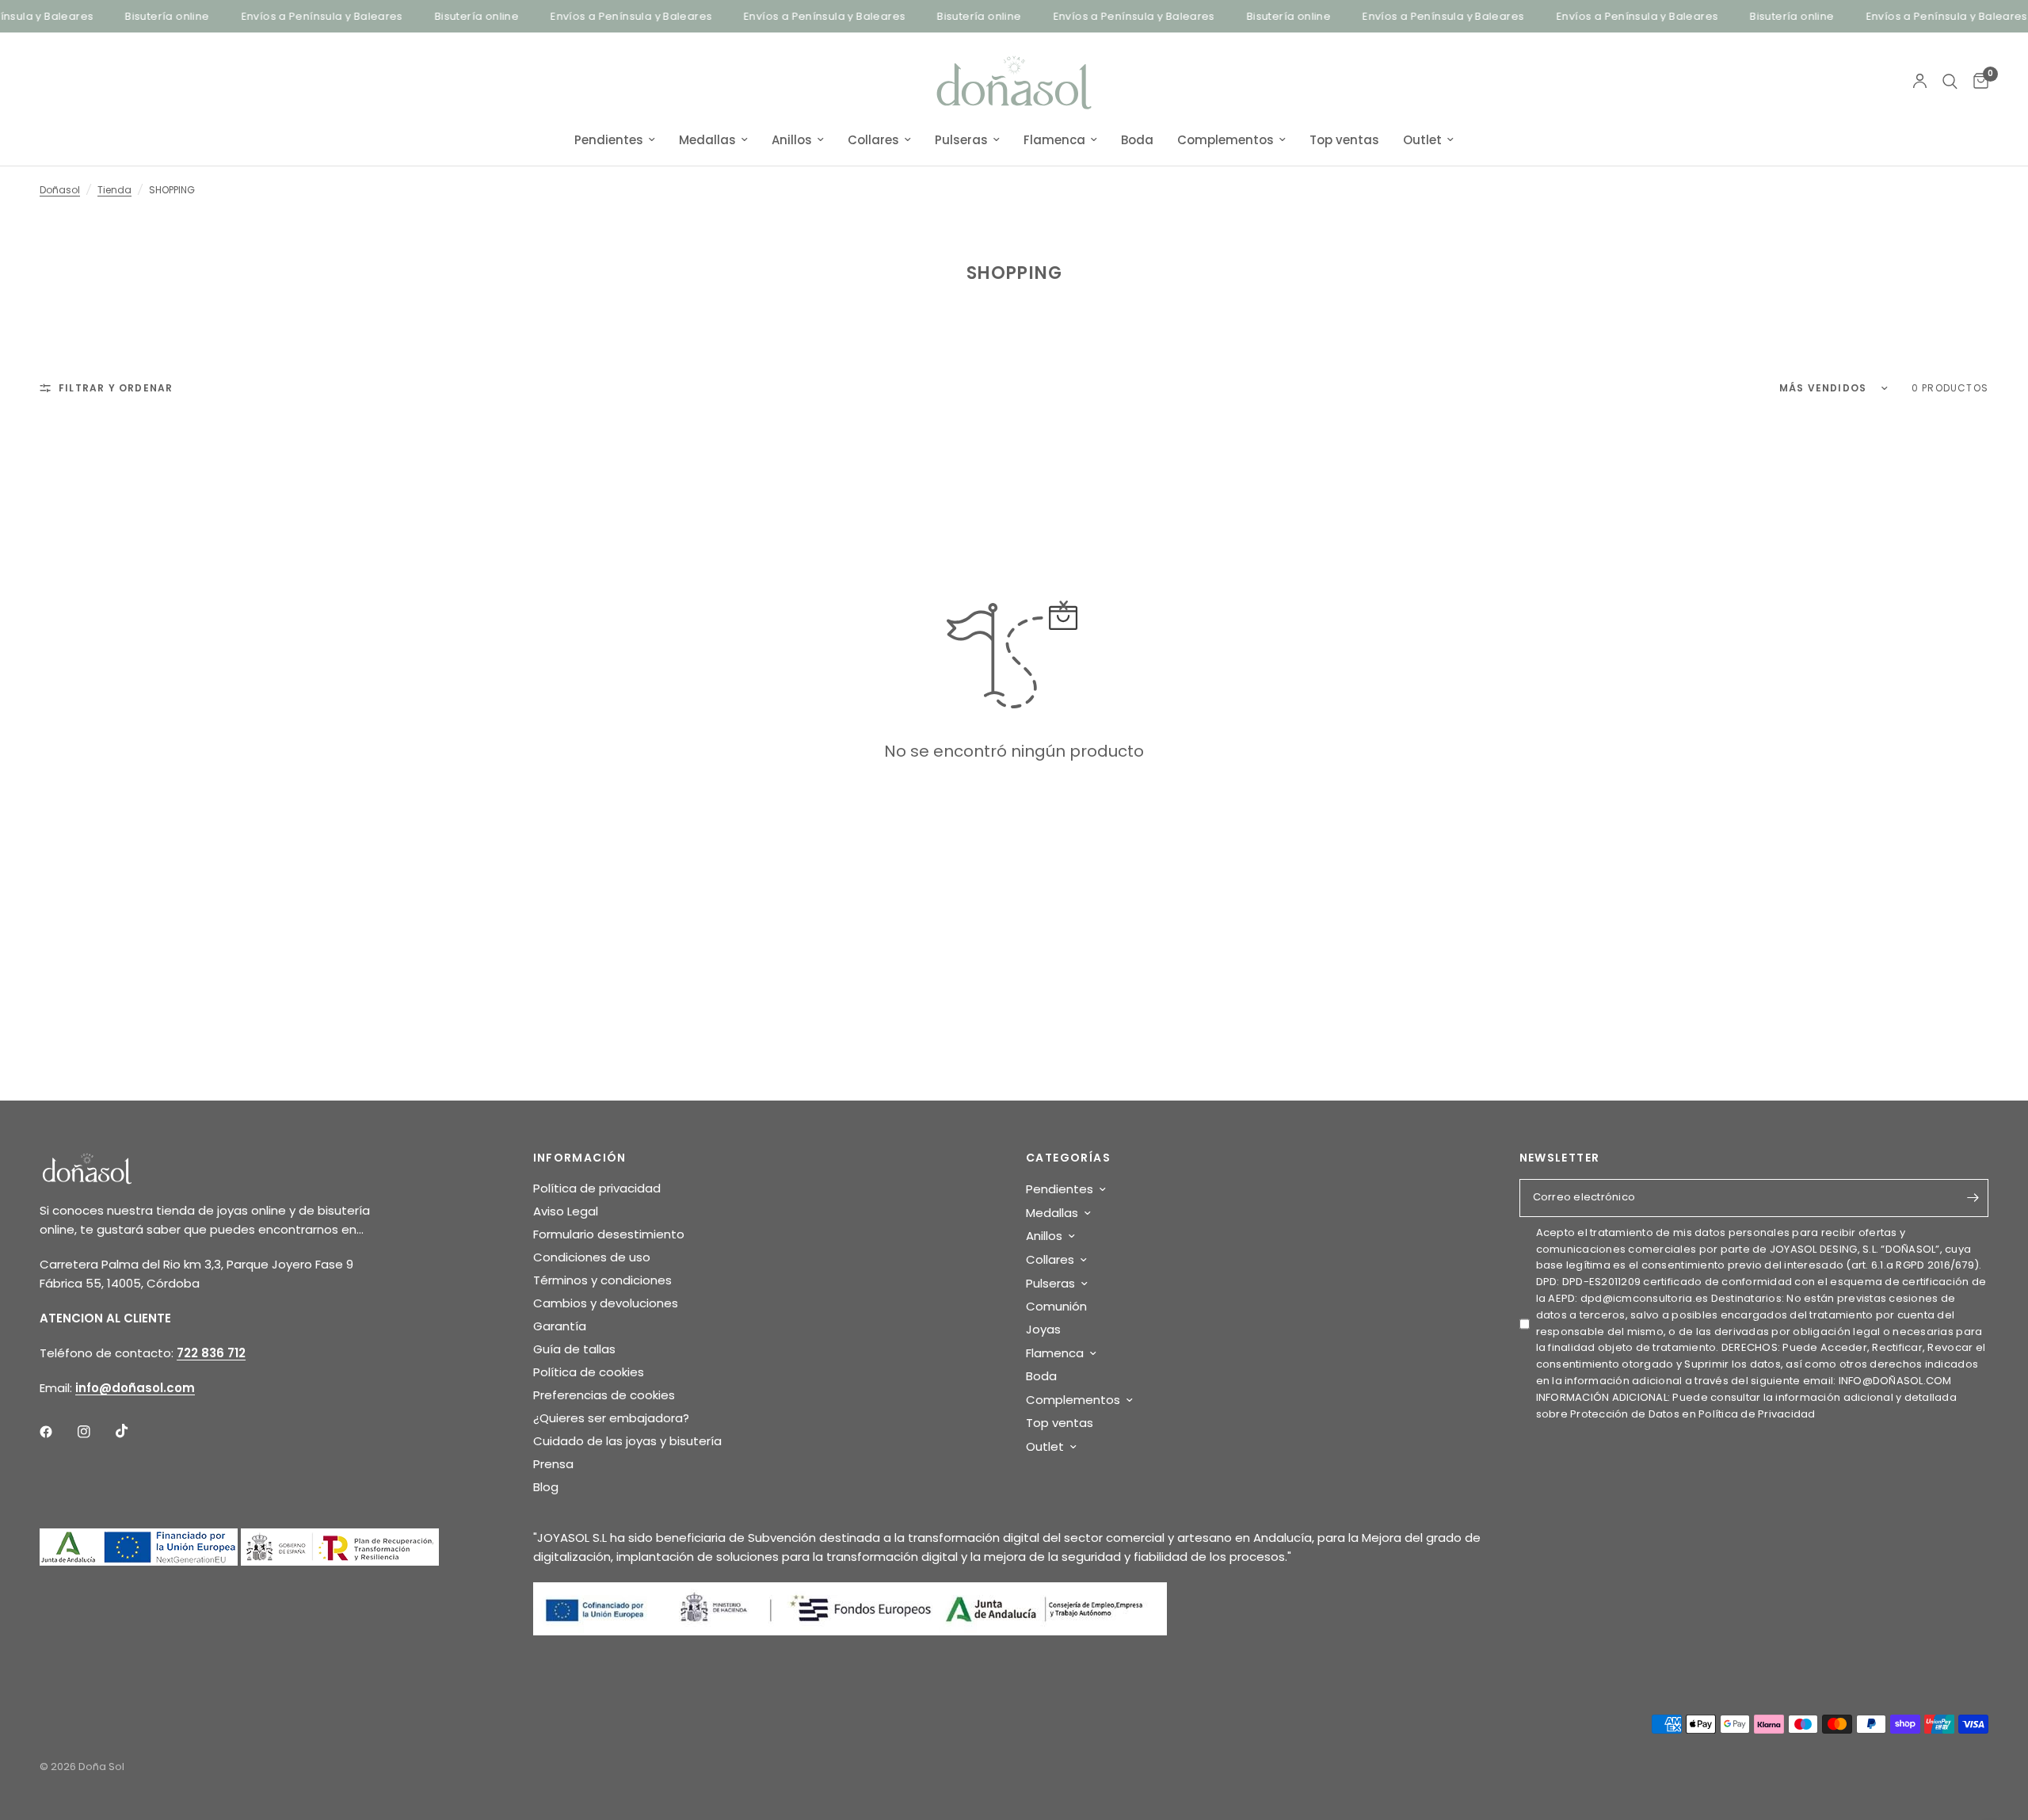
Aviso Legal (566, 1211)
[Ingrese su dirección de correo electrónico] (1973, 1198)
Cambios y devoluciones (606, 1303)
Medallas (707, 140)
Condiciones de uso (592, 1257)
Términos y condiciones (602, 1280)
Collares (873, 140)
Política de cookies (589, 1372)
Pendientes (609, 140)
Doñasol (60, 190)
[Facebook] (57, 1432)
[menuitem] (615, 140)
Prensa (553, 1464)
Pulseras (961, 140)
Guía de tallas (574, 1349)
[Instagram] (95, 1432)
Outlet (1422, 140)
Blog (546, 1487)
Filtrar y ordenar (116, 388)
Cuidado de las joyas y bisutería (627, 1441)
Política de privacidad (597, 1188)
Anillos (792, 140)
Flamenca (1054, 140)
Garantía (560, 1326)
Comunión (1056, 1306)
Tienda (114, 190)
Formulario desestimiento (609, 1234)
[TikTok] (133, 1431)
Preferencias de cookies (604, 1395)
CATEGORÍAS (1068, 1158)
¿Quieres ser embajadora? (611, 1418)
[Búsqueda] (1950, 82)
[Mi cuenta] (1920, 82)
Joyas (1043, 1329)
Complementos (1226, 140)
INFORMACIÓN (580, 1158)
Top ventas (1344, 140)
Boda (1137, 140)
